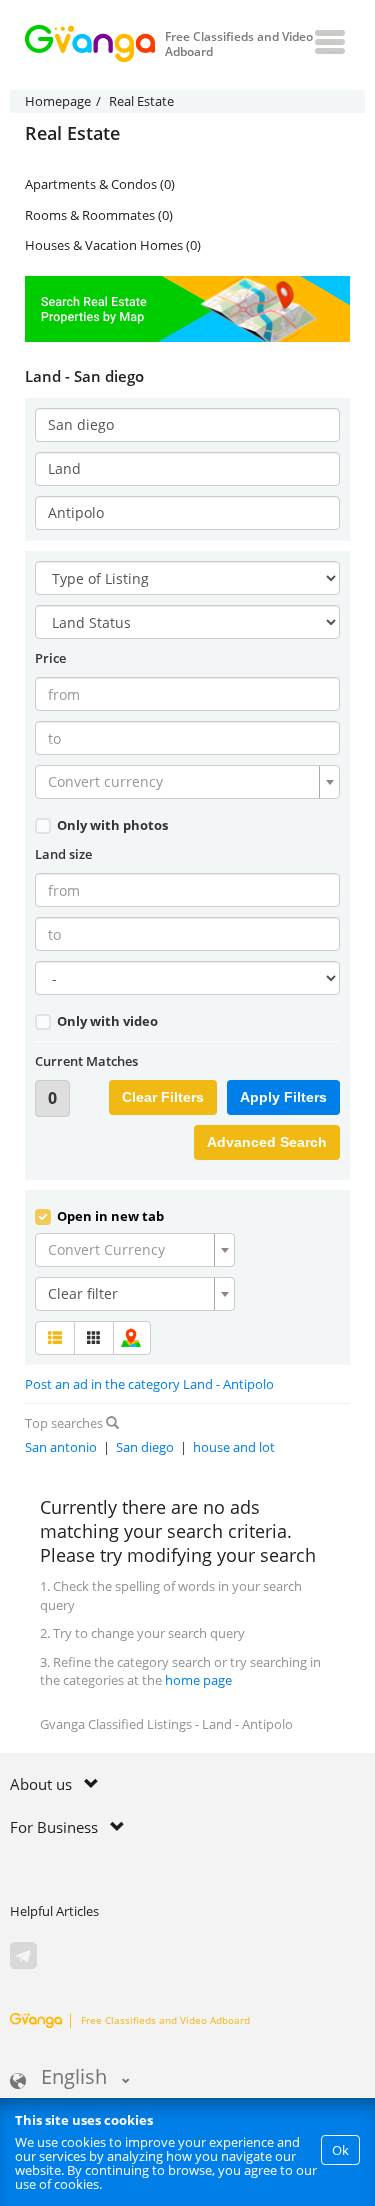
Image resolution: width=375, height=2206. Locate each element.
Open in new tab (109, 1216)
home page (198, 1680)
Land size (63, 854)
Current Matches (86, 1061)
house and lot (234, 1447)
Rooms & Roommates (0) (99, 215)
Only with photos (111, 825)
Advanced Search (267, 1142)
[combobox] (187, 782)
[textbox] (181, 782)
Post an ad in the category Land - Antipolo (149, 1384)
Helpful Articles (54, 1911)
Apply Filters (283, 1097)
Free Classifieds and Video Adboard (165, 2020)
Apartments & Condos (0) (100, 184)
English (74, 2078)
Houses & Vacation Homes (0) (113, 245)
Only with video (106, 1021)
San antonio (61, 1447)
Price (50, 658)
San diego (145, 1447)
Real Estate (72, 134)
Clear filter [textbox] (83, 1293)
